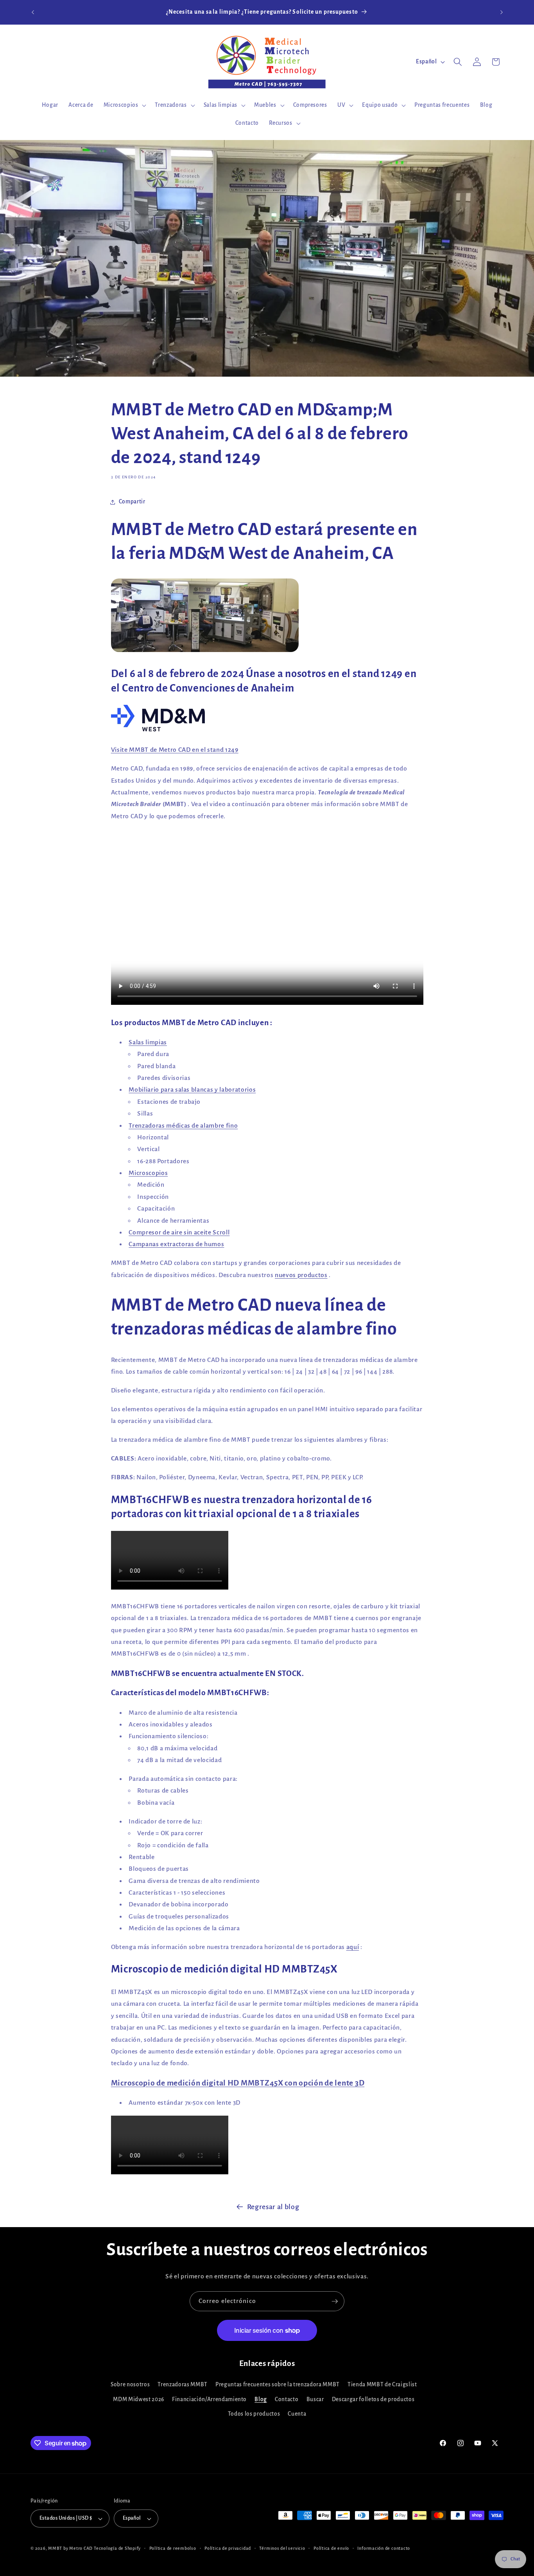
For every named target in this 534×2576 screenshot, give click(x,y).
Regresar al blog (273, 2207)
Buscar (315, 2399)
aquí (353, 1947)
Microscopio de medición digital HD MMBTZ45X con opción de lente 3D (238, 2083)
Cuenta (297, 2414)
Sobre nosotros (130, 2385)
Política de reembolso (173, 2548)
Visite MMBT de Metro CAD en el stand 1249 (175, 750)
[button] (124, 105)
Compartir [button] (132, 502)
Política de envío (331, 2548)
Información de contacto (384, 2548)
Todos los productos (254, 2414)
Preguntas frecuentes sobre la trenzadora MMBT (278, 2385)
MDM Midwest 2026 (139, 2399)
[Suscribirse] (335, 2301)
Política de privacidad (228, 2548)
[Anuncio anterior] (33, 12)
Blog (261, 2399)
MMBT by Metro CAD (70, 2548)
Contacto (287, 2399)
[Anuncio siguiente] (502, 12)
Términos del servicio (282, 2548)
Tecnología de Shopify (117, 2548)
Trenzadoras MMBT (183, 2385)
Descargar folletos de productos (373, 2399)
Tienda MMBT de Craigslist (382, 2385)
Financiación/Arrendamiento (209, 2399)
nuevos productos (301, 1275)
